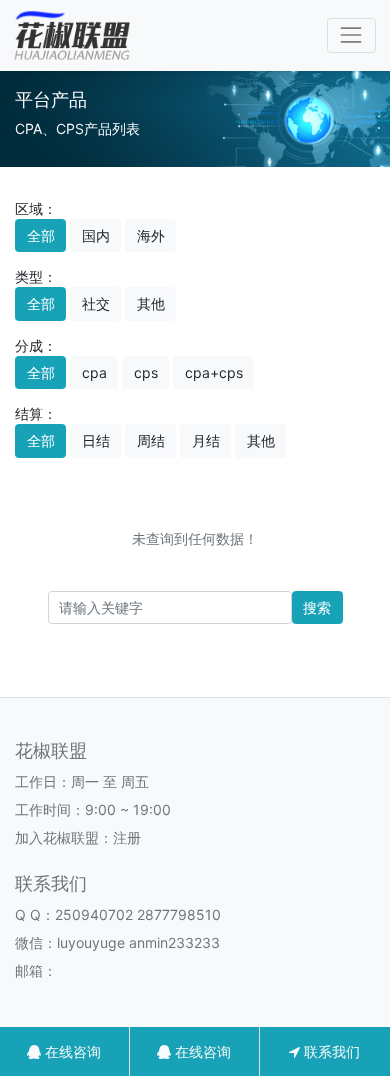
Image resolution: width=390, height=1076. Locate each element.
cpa (94, 372)
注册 (127, 837)
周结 (151, 440)
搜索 (317, 607)
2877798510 (179, 914)
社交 (96, 303)
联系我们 (330, 1051)
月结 (206, 440)
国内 (96, 235)
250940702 (94, 914)
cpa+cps (214, 372)
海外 (151, 235)
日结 (96, 440)
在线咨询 (71, 1051)
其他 (151, 303)
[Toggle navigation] (351, 35)
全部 (41, 235)
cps (146, 372)
